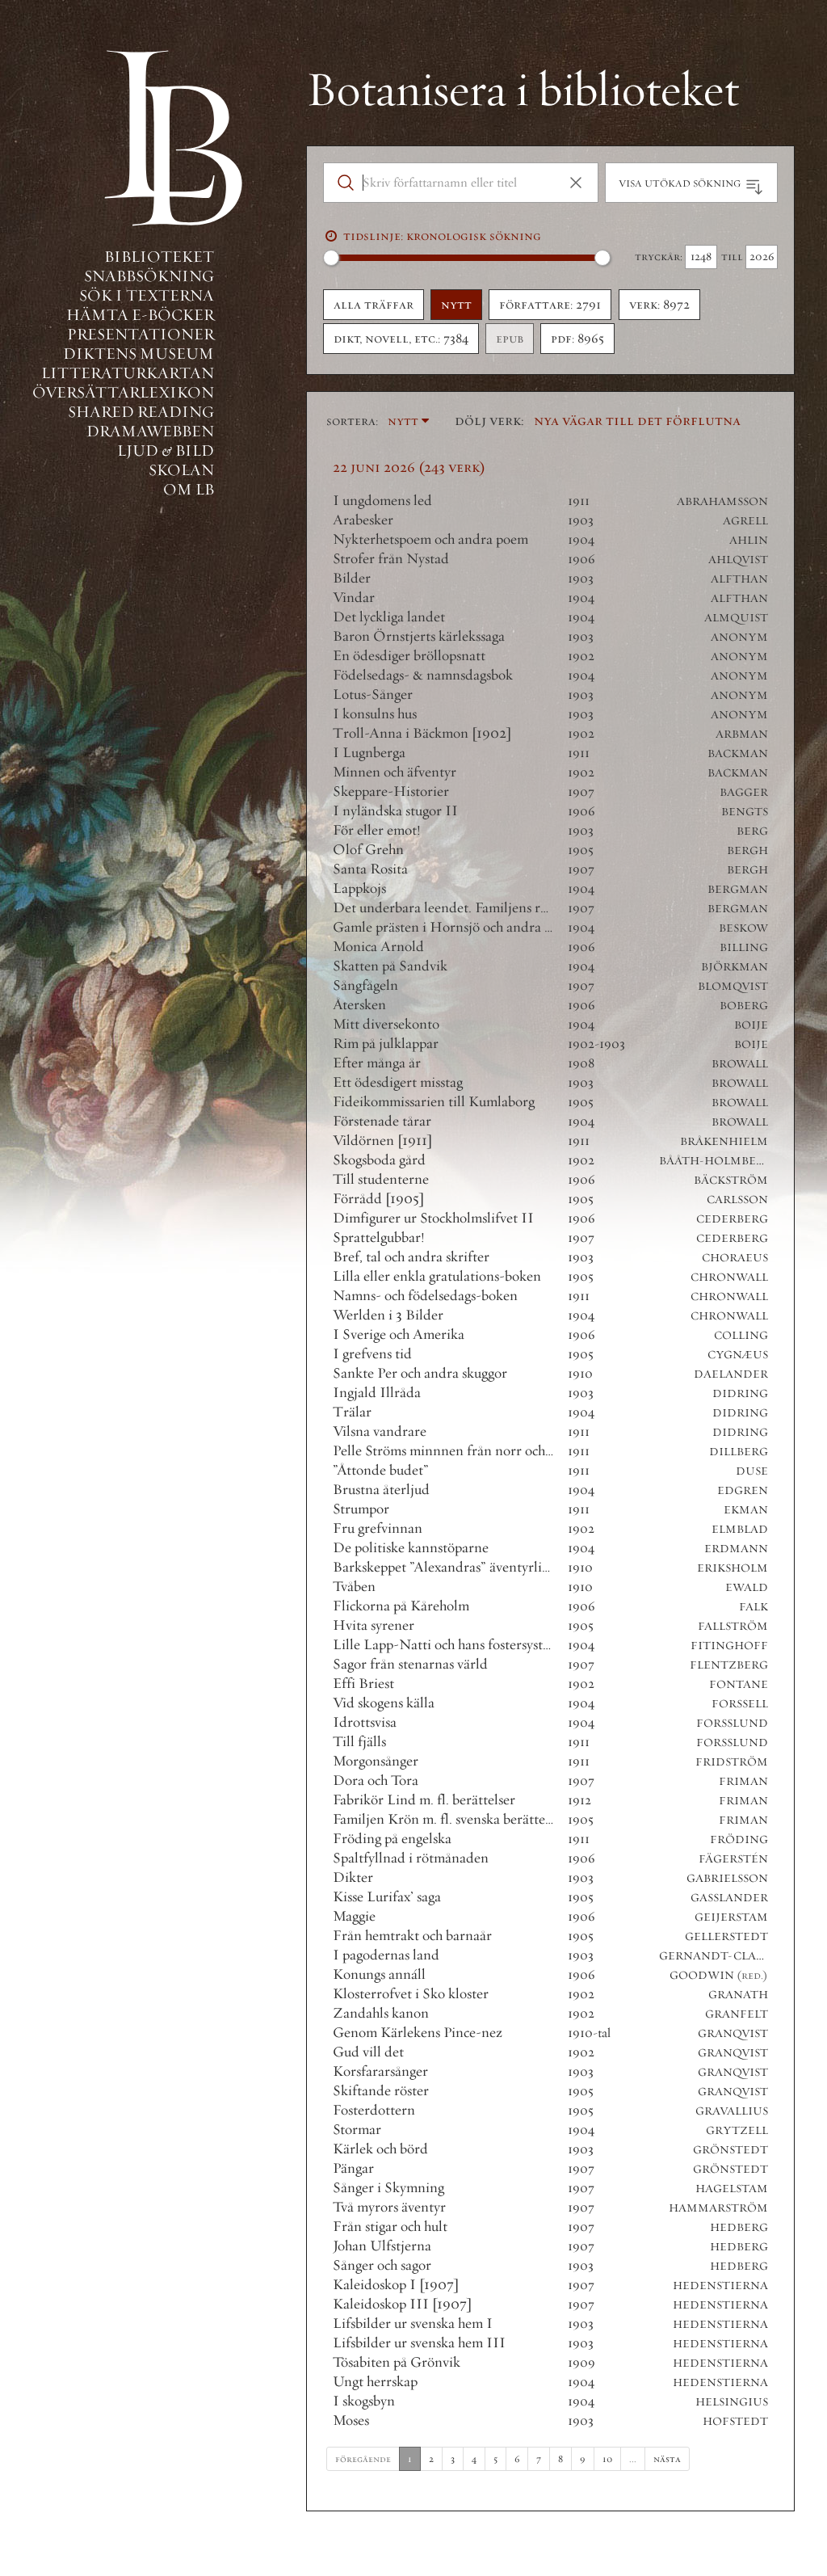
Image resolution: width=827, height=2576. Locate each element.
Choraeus (735, 1258)
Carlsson (737, 1200)
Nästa (667, 2458)
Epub (510, 339)
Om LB (189, 489)
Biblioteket (159, 257)
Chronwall (729, 1277)
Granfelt (737, 2014)
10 (607, 2458)
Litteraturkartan (128, 373)
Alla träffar (374, 305)
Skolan (181, 470)
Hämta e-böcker (140, 315)
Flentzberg (729, 1665)
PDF (577, 339)
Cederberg (732, 1219)
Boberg (744, 1006)
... (633, 2458)
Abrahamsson (722, 501)
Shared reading (141, 412)
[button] (576, 183)
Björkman (735, 967)
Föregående (363, 2458)
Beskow (743, 928)
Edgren (743, 1490)
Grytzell (737, 2130)
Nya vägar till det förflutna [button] (637, 420)
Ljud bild (166, 450)
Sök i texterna (147, 295)
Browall (740, 1064)
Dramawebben (150, 431)
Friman (743, 1781)
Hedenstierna (720, 2286)
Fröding (739, 1839)
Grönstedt (730, 2150)
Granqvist (733, 2033)
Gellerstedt (726, 1936)
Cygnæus (738, 1355)
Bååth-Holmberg (716, 1161)
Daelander (731, 1374)
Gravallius (732, 2111)
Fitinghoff (729, 1646)
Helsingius (732, 2402)
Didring (740, 1393)
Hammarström (718, 2208)
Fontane (739, 1684)
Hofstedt (735, 2421)
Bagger (744, 792)
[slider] (331, 258)
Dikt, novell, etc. (401, 339)
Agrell (745, 521)
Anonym (739, 637)
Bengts (745, 812)
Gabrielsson (727, 1878)
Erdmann (736, 1549)
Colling (741, 1335)
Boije (751, 1025)
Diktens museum (139, 354)
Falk (754, 1607)
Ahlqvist (738, 560)
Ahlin (749, 540)
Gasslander (729, 1898)
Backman (738, 753)
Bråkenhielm (724, 1141)
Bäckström (731, 1180)
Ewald (747, 1587)
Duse (752, 1471)
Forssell (740, 1704)
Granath (738, 1995)
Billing (744, 947)
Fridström (732, 1762)
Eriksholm (733, 1568)
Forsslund (732, 1723)
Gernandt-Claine (718, 1956)
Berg (752, 831)
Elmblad (740, 1529)
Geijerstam (731, 1917)
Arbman (742, 734)
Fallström (733, 1626)
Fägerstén (733, 1859)
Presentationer (141, 334)
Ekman (746, 1510)
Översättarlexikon (123, 392)
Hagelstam (732, 2189)
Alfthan (739, 579)
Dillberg (739, 1452)
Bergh (747, 850)
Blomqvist (733, 986)
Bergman (738, 889)
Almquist (736, 618)
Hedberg (739, 2227)
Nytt (456, 305)
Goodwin (702, 1975)
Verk (659, 305)
